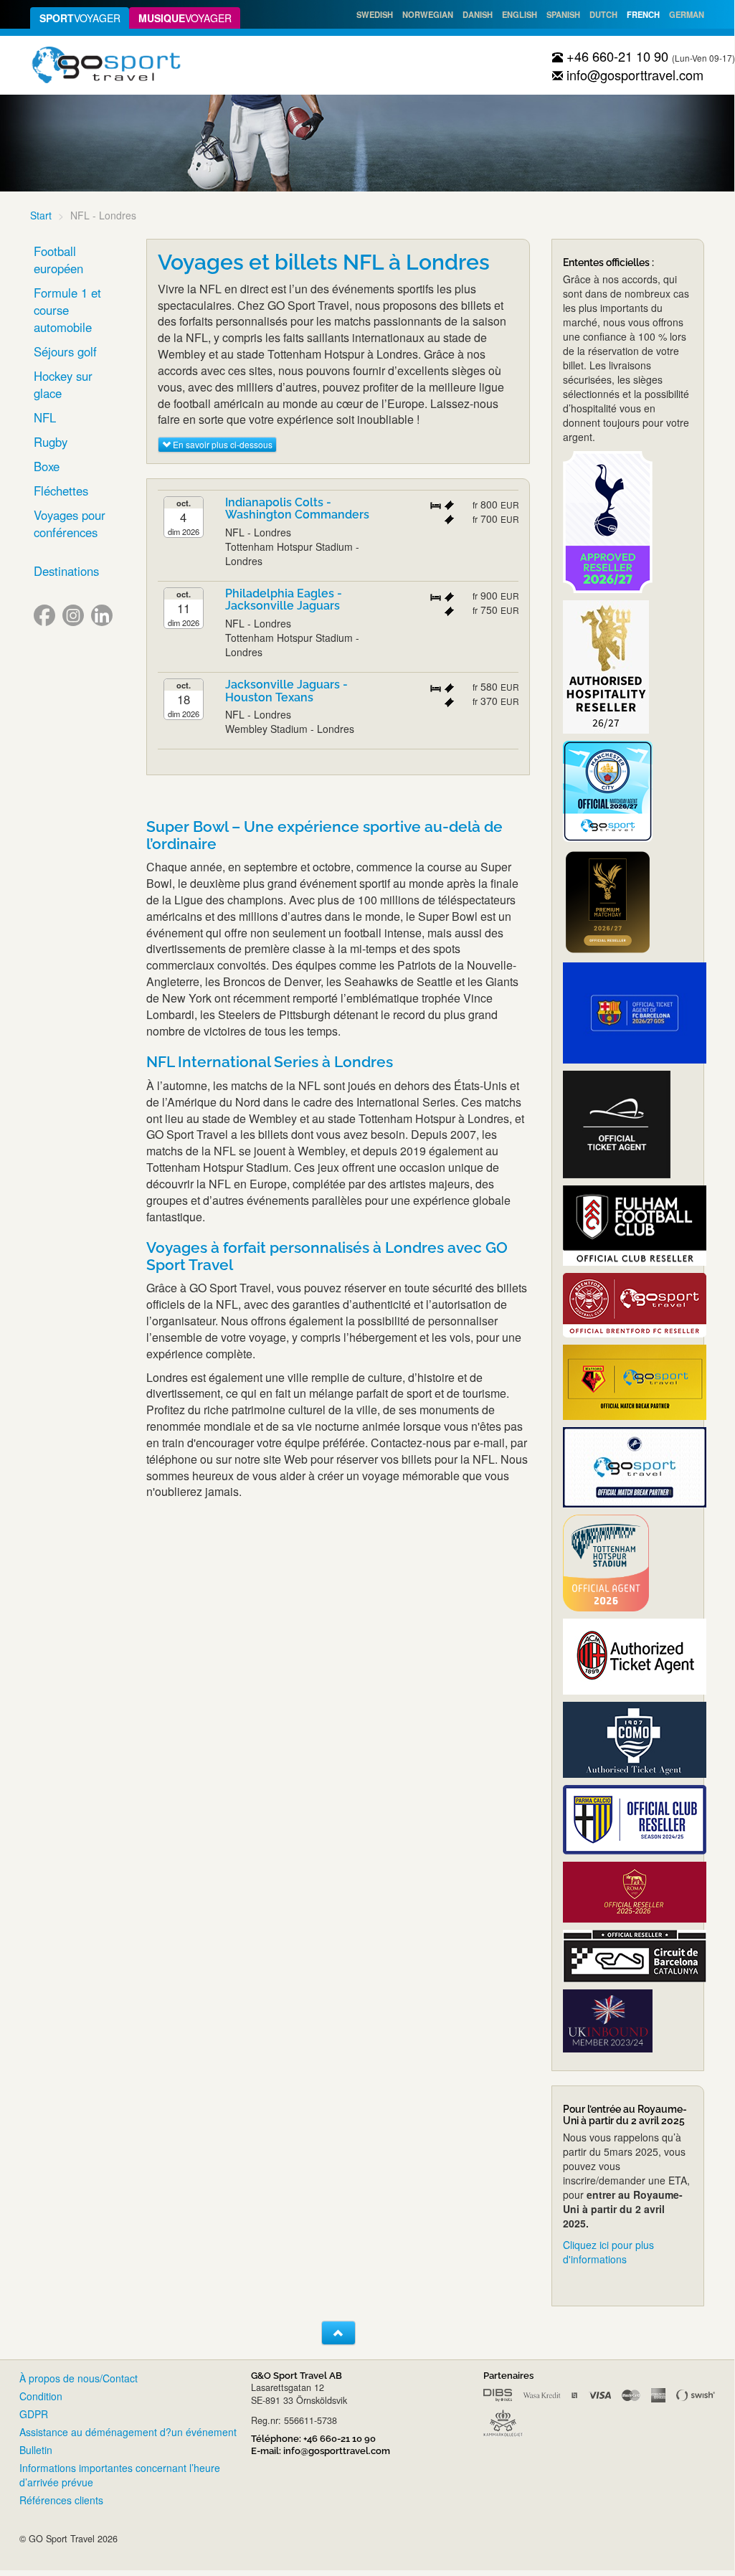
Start (41, 215)
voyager (80, 18)
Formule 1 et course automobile (67, 310)
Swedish (375, 14)
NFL (45, 417)
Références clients (61, 2500)
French (643, 14)
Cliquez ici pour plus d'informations (608, 2252)
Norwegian (428, 14)
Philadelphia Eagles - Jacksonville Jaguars (284, 600)
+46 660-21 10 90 (616, 56)
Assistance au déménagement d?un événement (128, 2432)
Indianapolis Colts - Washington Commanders (297, 509)
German (687, 14)
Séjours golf (65, 351)
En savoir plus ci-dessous (222, 444)
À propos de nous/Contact (79, 2378)
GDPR (34, 2414)
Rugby (51, 442)
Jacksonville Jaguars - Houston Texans (286, 691)
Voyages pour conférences (70, 524)
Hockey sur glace (63, 384)
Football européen (58, 260)
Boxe (47, 466)
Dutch (603, 14)
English (520, 14)
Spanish (563, 14)
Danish (478, 14)
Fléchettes (61, 491)
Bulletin (36, 2450)
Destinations (66, 571)
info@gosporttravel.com (633, 75)
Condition (41, 2396)
